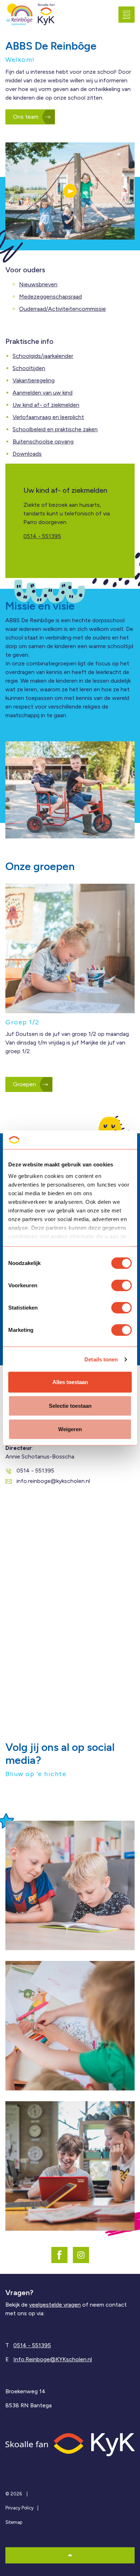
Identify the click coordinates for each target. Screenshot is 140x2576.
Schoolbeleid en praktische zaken (55, 429)
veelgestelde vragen (55, 2305)
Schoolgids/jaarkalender (43, 356)
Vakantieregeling (34, 380)
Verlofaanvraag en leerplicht (48, 417)
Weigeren (70, 1429)
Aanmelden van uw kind (43, 393)
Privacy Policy (20, 2508)
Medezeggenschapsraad (50, 297)
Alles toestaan (70, 1382)
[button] (70, 191)
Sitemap (14, 2522)
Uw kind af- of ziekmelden (46, 405)
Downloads (27, 454)
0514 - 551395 (42, 536)
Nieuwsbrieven (38, 284)
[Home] (70, 2444)
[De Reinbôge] (20, 15)
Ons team (26, 117)
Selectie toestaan (70, 1406)
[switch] (122, 1285)
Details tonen (101, 1359)
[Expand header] (129, 14)
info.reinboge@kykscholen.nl (53, 1481)
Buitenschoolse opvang (43, 442)
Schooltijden (29, 368)
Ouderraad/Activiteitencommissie (62, 309)
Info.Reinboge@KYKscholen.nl (53, 2359)
